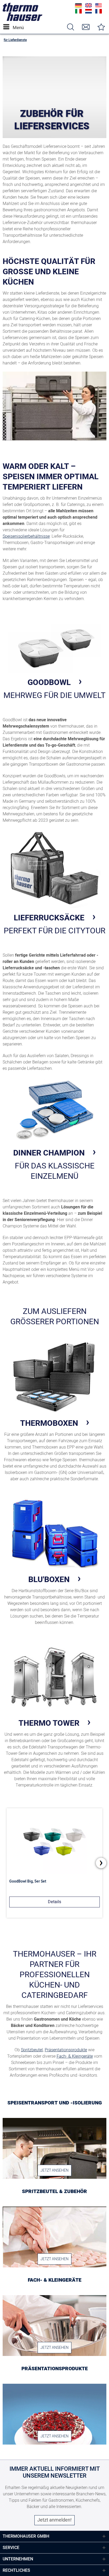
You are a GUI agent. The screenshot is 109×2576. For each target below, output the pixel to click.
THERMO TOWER (49, 1723)
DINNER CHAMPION (49, 1153)
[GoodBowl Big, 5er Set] (54, 1841)
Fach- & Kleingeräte (75, 2056)
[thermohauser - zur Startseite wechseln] (22, 20)
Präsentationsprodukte (66, 2050)
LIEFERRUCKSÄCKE (49, 918)
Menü (14, 28)
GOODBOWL (49, 682)
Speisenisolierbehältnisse (26, 536)
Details (54, 1902)
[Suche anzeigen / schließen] (70, 27)
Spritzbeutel (32, 2050)
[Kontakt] (86, 27)
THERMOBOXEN (49, 1423)
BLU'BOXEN (49, 1579)
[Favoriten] (101, 27)
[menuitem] (8, 27)
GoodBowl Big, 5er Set (28, 1881)
